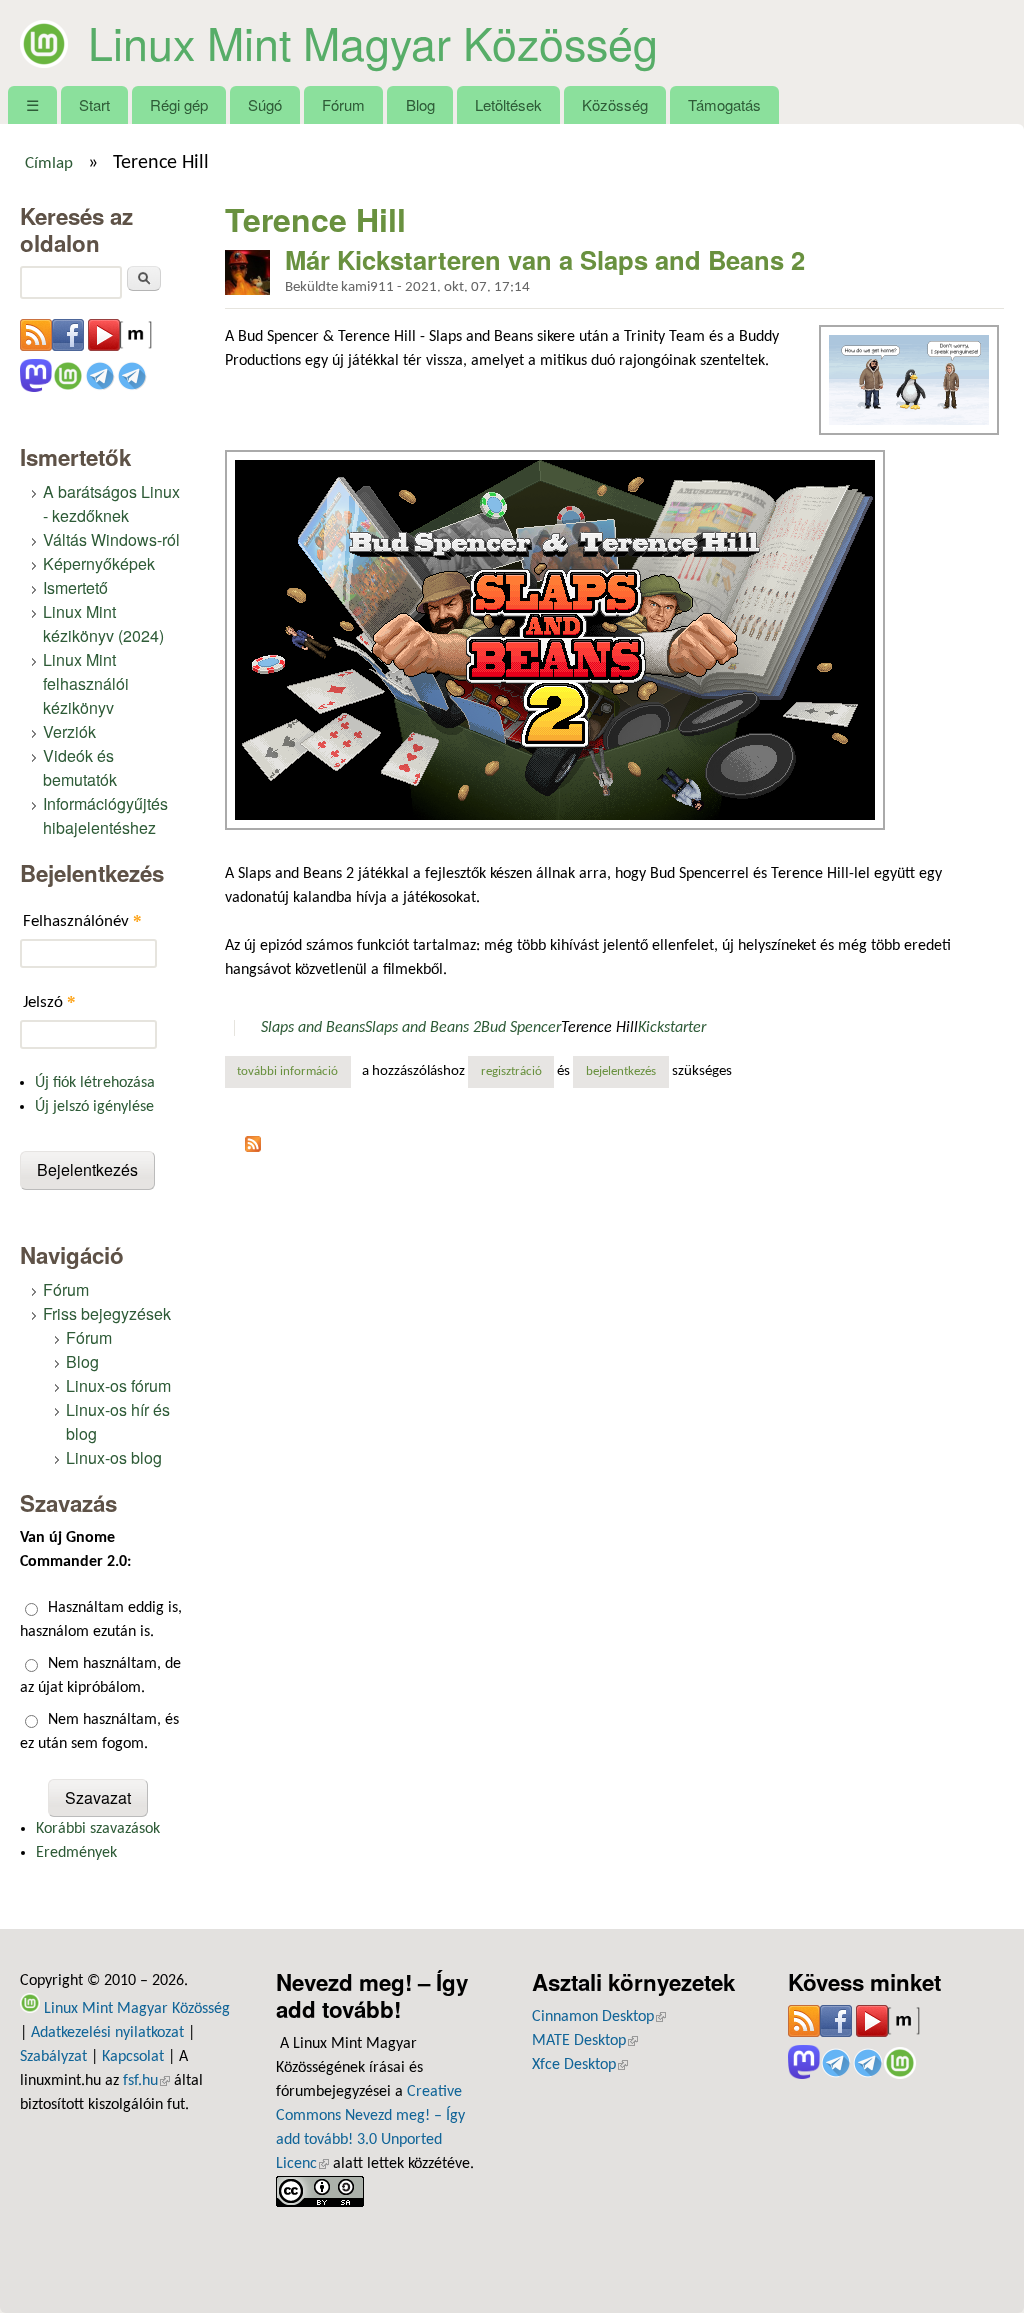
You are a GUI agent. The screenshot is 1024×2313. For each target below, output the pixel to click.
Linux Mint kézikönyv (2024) (103, 623)
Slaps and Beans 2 (423, 1028)
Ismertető (75, 587)
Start (94, 104)
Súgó (265, 104)
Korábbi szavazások (98, 1829)
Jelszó (49, 1001)
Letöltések (508, 104)
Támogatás (724, 104)
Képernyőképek (99, 563)
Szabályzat (53, 2057)
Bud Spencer (521, 1028)
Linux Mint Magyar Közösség (373, 42)
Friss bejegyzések (107, 1313)
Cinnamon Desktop (599, 2017)
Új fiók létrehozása (95, 1083)
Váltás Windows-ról (111, 539)
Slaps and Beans (313, 1028)
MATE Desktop (585, 2041)
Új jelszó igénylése (94, 1107)
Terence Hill (599, 1028)
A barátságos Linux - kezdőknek (111, 503)
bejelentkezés (621, 1072)
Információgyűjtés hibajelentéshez (105, 815)
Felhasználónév (82, 920)
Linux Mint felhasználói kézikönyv (86, 683)
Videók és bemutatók (80, 767)
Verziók (69, 731)
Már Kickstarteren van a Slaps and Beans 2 (545, 259)
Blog (420, 104)
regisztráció (511, 1072)
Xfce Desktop (580, 2065)
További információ (294, 1072)
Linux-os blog (114, 1457)
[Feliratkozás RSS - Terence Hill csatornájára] (253, 1148)
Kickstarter (672, 1028)
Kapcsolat (133, 2057)
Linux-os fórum (118, 1385)
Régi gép (179, 104)
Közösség (615, 104)
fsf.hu (146, 2081)
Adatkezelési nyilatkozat (107, 2033)
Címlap (49, 164)
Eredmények (76, 1853)
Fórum (343, 104)
